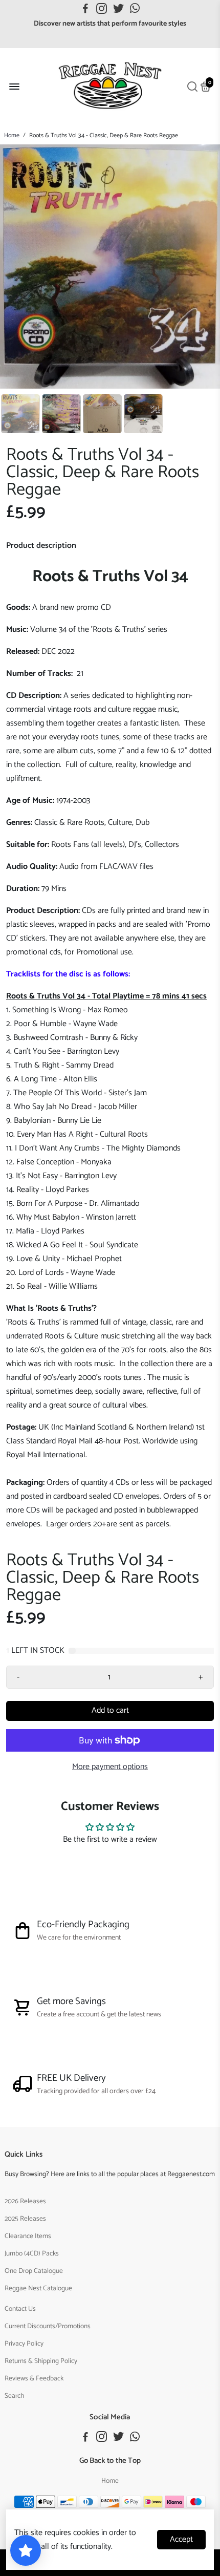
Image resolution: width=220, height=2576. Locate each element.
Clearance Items (28, 2236)
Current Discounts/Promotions (48, 2326)
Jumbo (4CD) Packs (32, 2253)
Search (14, 2396)
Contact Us (20, 2309)
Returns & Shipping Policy (41, 2361)
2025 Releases (25, 2219)
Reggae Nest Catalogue (38, 2288)
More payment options (110, 1767)
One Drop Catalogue (34, 2271)
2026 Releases (25, 2201)
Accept (181, 2539)
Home (12, 135)
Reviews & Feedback (34, 2378)
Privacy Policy (24, 2344)
